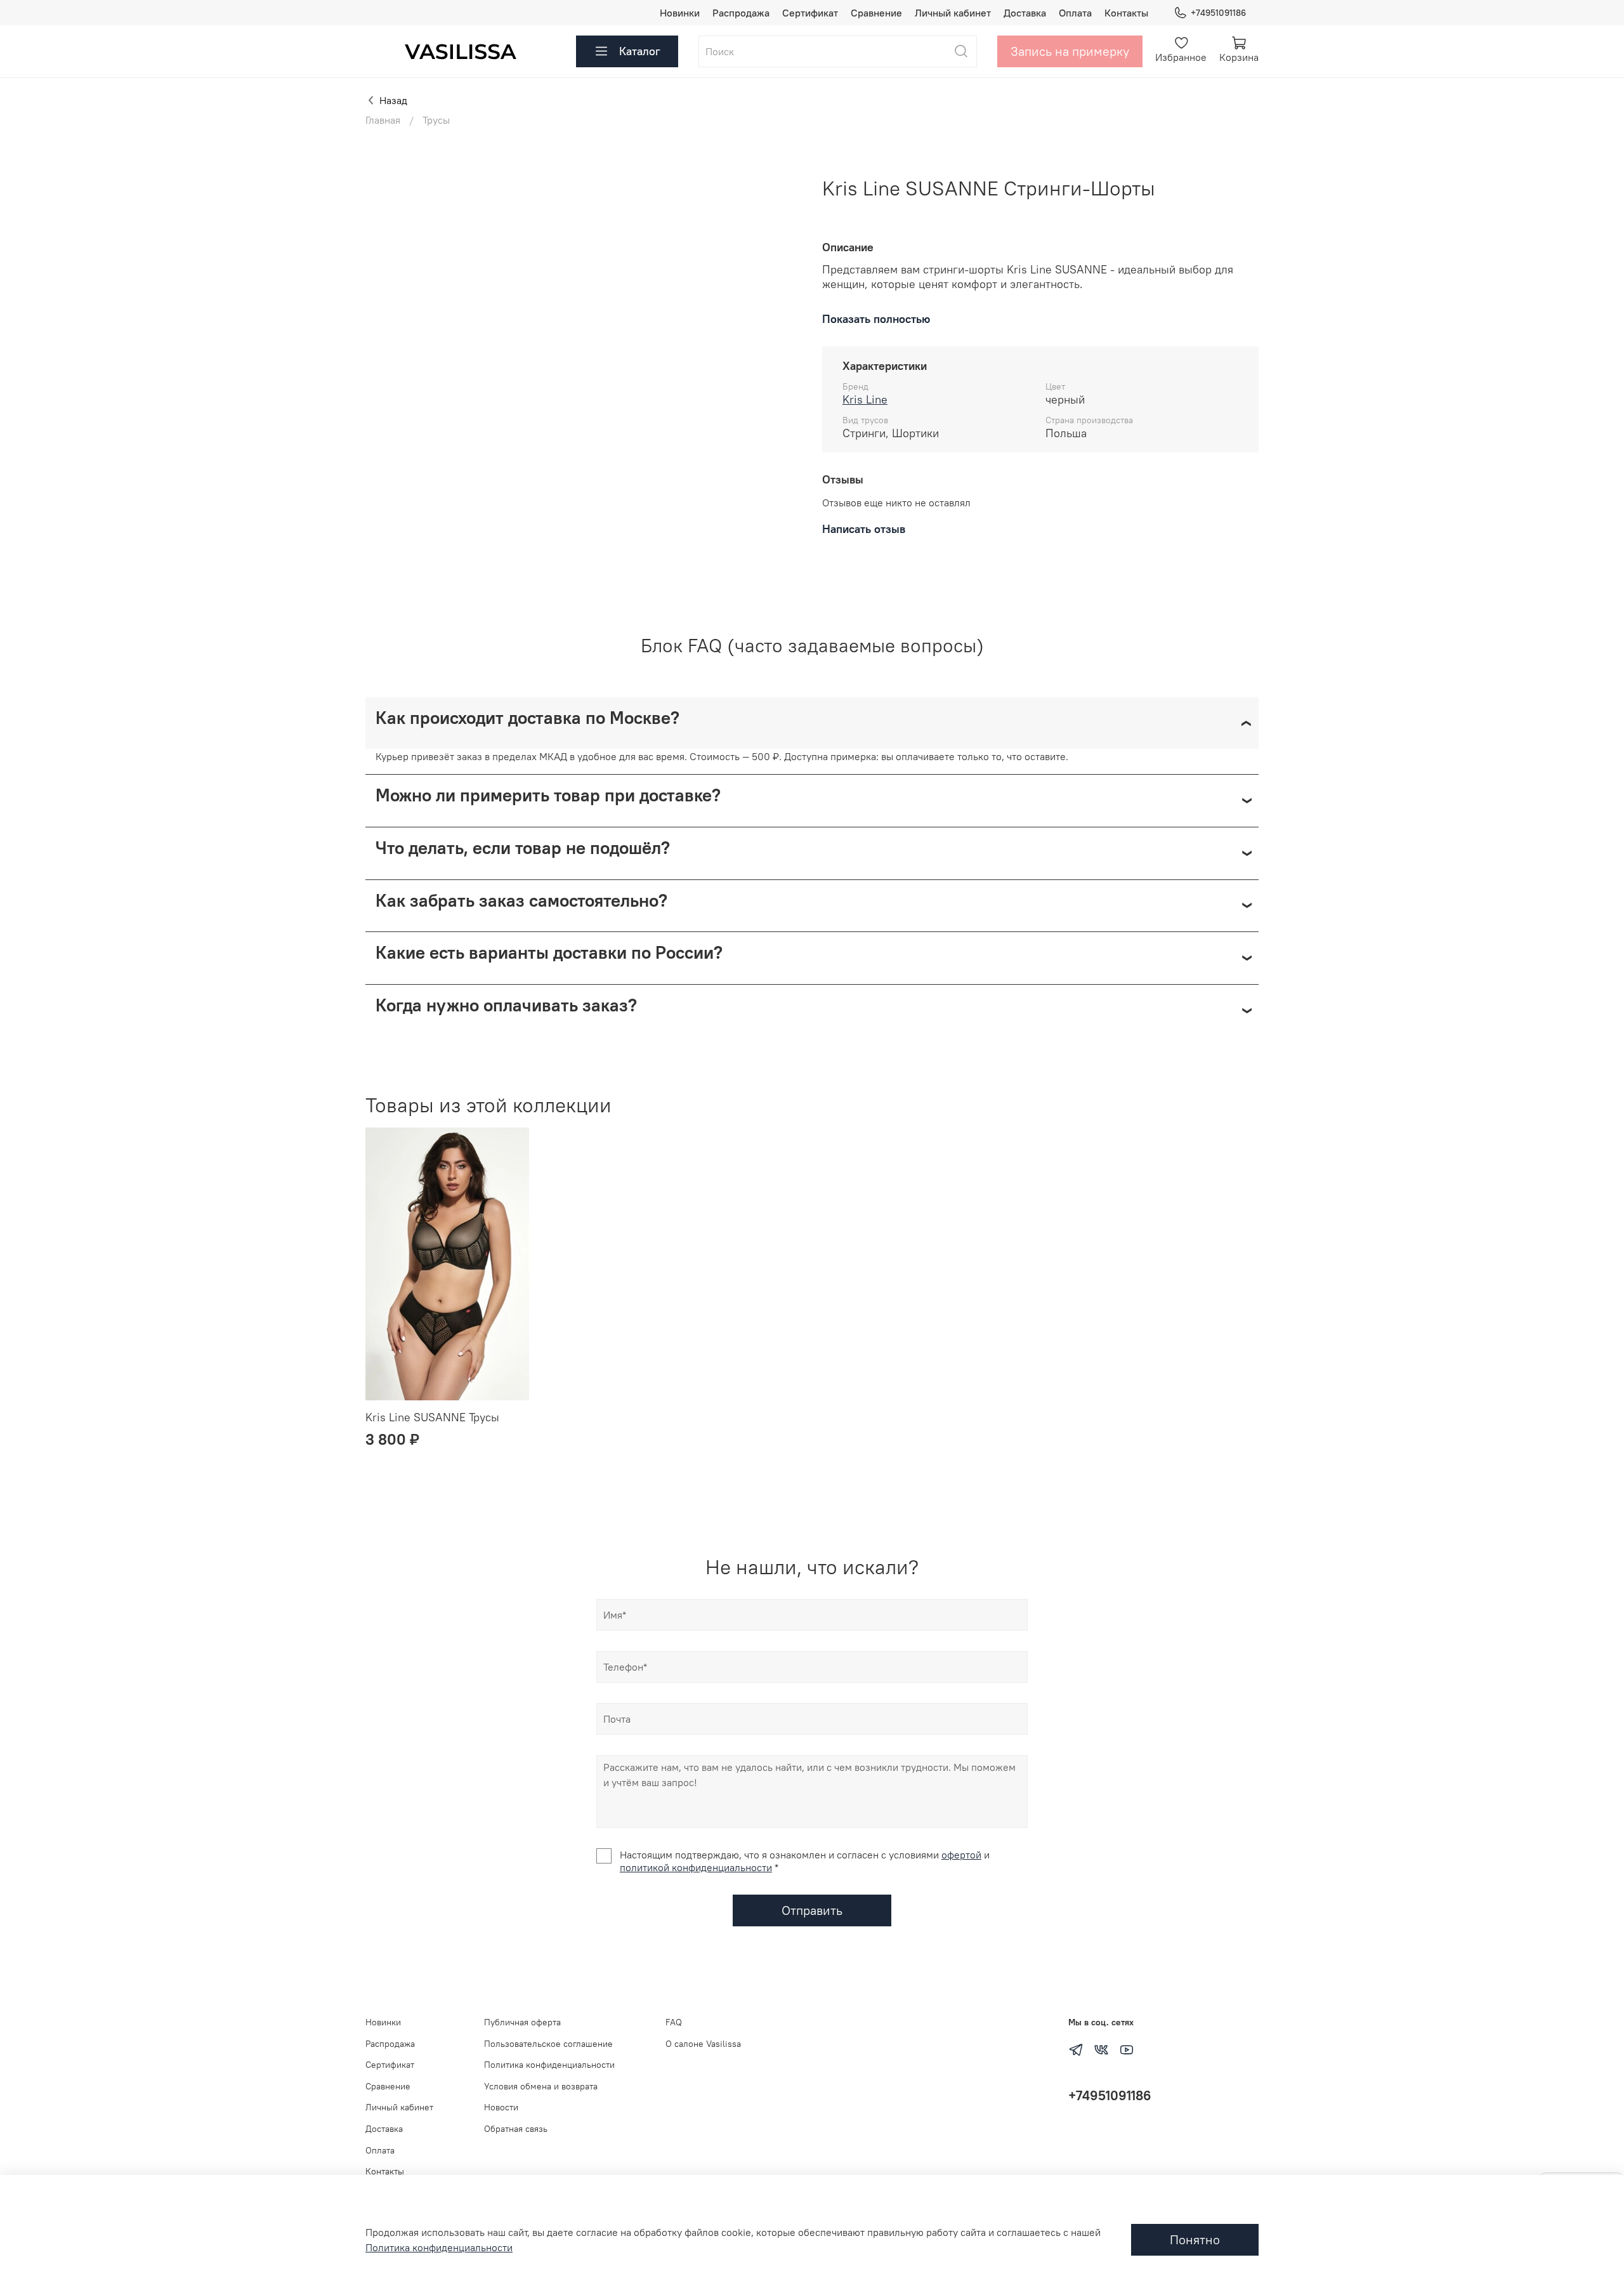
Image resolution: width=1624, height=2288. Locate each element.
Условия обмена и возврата (541, 2086)
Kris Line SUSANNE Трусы (432, 1417)
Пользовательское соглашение (548, 2044)
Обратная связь (516, 2129)
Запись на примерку (1070, 51)
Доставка (1025, 13)
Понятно (1195, 2239)
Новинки (680, 13)
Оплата (1075, 13)
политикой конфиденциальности (696, 1867)
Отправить (812, 1910)
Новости (501, 2107)
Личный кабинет (953, 13)
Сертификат (810, 13)
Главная (383, 120)
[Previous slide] (386, 176)
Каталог (640, 51)
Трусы (436, 120)
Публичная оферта (522, 2022)
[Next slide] (782, 176)
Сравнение (876, 13)
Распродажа (741, 13)
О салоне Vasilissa (703, 2044)
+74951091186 (1218, 13)
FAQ (674, 2022)
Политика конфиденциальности (549, 2065)
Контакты (1126, 13)
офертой (961, 1855)
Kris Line (865, 399)
